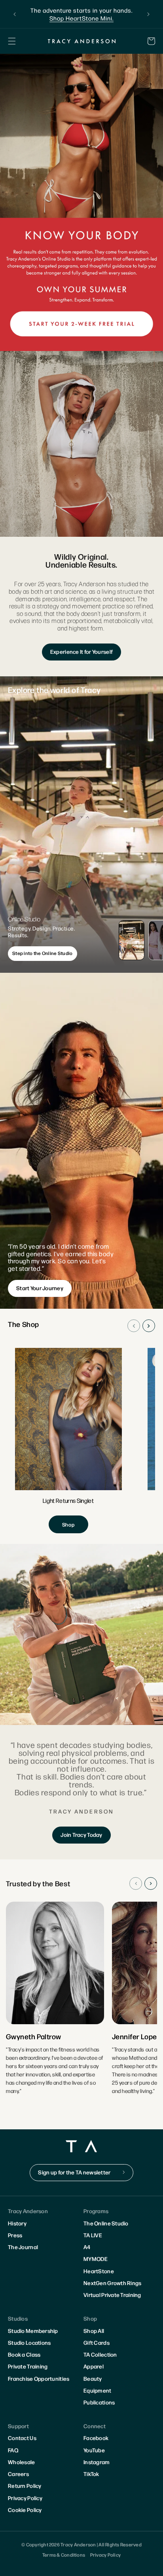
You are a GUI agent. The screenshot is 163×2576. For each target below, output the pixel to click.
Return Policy (25, 2485)
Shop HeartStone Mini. (76, 18)
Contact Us (22, 2438)
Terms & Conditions (64, 2555)
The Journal (23, 2247)
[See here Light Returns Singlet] (68, 1441)
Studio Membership (33, 2331)
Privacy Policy (25, 2498)
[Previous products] (134, 1326)
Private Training (28, 2366)
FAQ (13, 2450)
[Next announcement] (148, 14)
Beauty (93, 2378)
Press (15, 2235)
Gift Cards (97, 2342)
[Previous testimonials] (136, 1883)
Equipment (98, 2390)
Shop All (94, 2331)
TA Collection (100, 2354)
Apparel (94, 2366)
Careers (18, 2474)
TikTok (91, 2474)
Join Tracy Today (81, 1834)
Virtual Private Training (112, 2295)
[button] (12, 41)
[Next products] (149, 1326)
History (17, 2223)
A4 (87, 2247)
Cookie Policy (25, 2510)
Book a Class (24, 2354)
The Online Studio (106, 2223)
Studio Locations (29, 2342)
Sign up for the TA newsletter (74, 2172)
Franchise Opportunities (39, 2378)
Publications (99, 2402)
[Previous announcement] (15, 14)
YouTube (94, 2450)
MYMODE (96, 2259)
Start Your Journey (40, 1288)
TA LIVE (93, 2235)
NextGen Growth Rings (113, 2283)
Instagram (97, 2462)
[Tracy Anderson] (81, 41)
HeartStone (99, 2271)
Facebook (96, 2438)
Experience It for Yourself (81, 651)
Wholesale (22, 2462)
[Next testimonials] (151, 1883)
